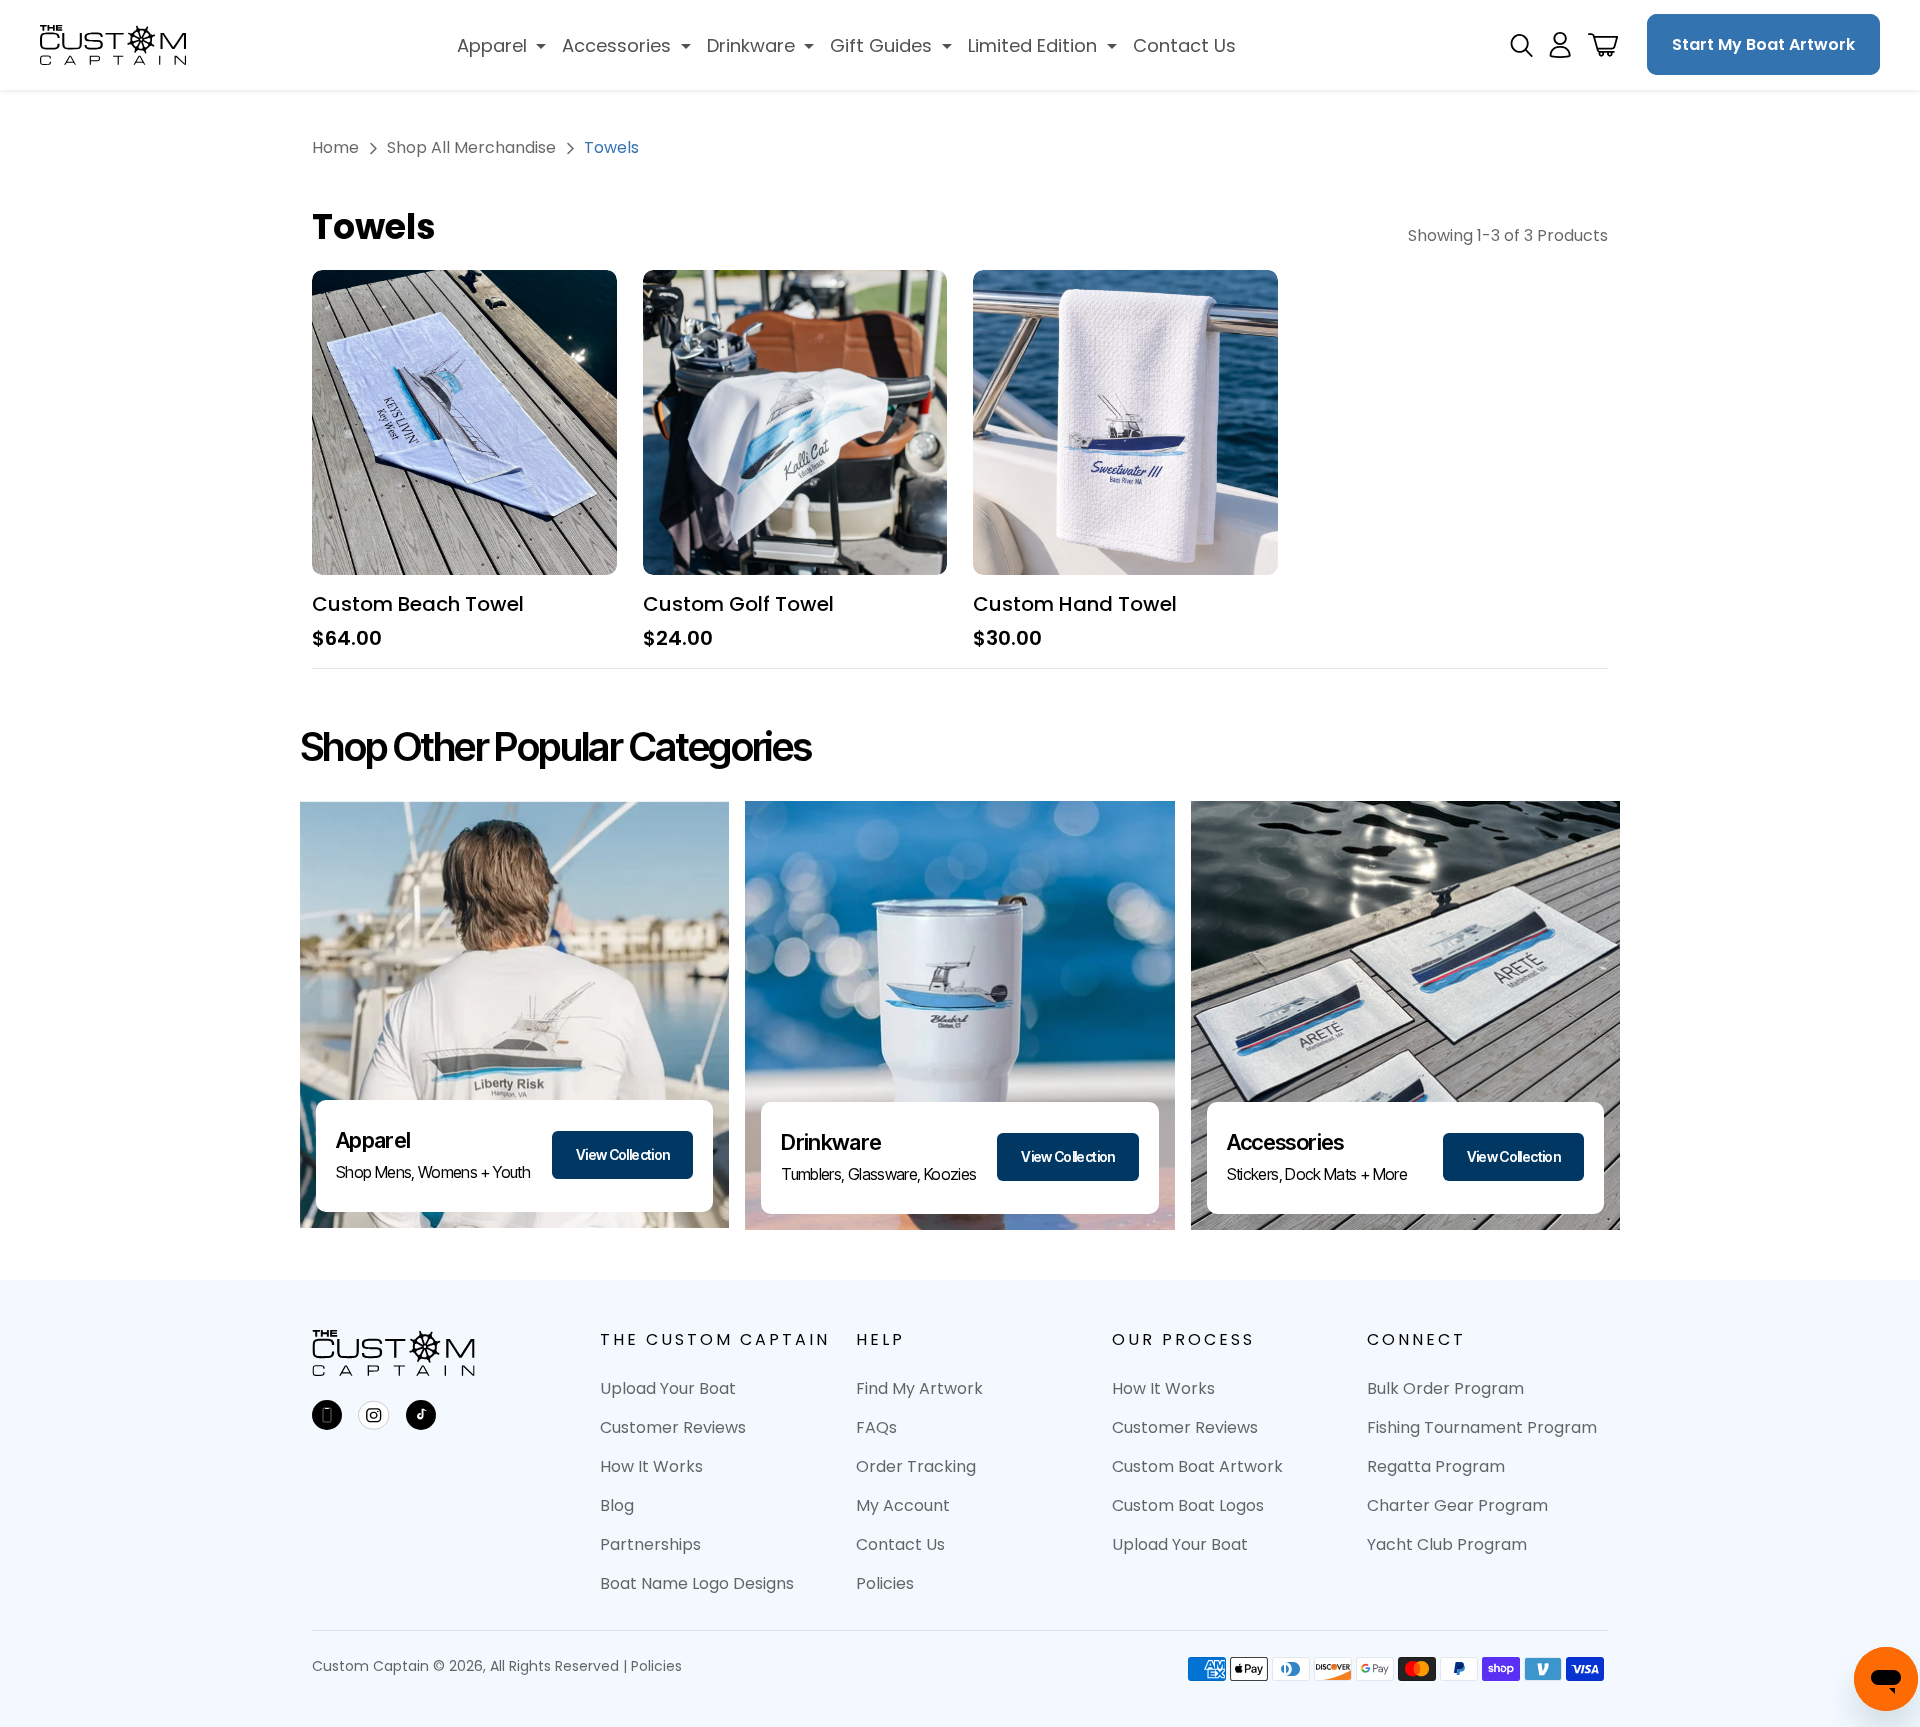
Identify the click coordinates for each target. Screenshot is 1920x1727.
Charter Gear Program (1457, 1505)
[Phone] (327, 1415)
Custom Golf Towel (738, 604)
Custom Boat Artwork (1197, 1466)
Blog (617, 1505)
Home (335, 147)
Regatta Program (1436, 1466)
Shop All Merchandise (471, 147)
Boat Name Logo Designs (697, 1583)
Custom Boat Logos (1188, 1505)
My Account (903, 1505)
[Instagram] (374, 1415)
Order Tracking (916, 1466)
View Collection (622, 1154)
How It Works (651, 1466)
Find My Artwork (919, 1388)
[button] (502, 45)
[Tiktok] (421, 1415)
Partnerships (650, 1544)
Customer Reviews (673, 1427)
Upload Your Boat (668, 1388)
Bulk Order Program (1445, 1388)
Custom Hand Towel (1075, 604)
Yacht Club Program (1447, 1544)
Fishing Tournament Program (1482, 1427)
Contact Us (900, 1544)
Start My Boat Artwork (1763, 44)
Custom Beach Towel (418, 604)
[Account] (1560, 45)
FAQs (876, 1427)
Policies (885, 1583)
